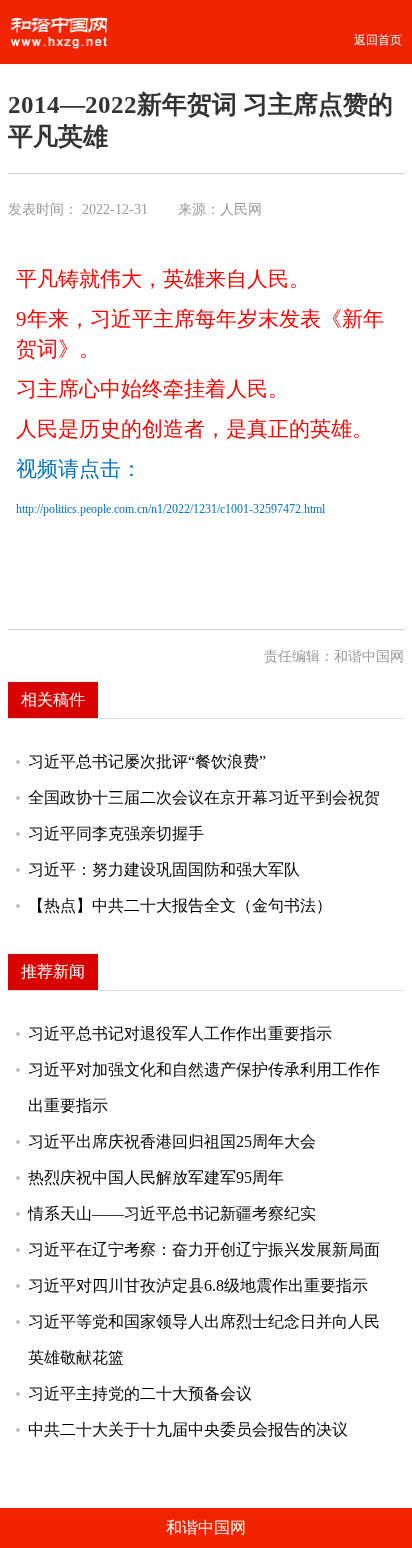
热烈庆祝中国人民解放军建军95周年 (156, 1177)
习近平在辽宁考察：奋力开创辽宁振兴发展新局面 (204, 1249)
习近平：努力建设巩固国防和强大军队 (164, 869)
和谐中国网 (206, 1527)
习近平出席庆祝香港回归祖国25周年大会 (172, 1141)
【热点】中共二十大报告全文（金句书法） (180, 905)
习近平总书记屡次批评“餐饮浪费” (147, 761)
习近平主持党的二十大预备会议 (140, 1393)
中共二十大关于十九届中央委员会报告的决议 (188, 1429)
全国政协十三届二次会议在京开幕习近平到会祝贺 (204, 797)
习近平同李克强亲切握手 (116, 833)
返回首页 (378, 40)
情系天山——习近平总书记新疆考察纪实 (172, 1213)
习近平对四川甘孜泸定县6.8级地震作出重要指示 (198, 1285)
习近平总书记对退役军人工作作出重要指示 (180, 1033)
